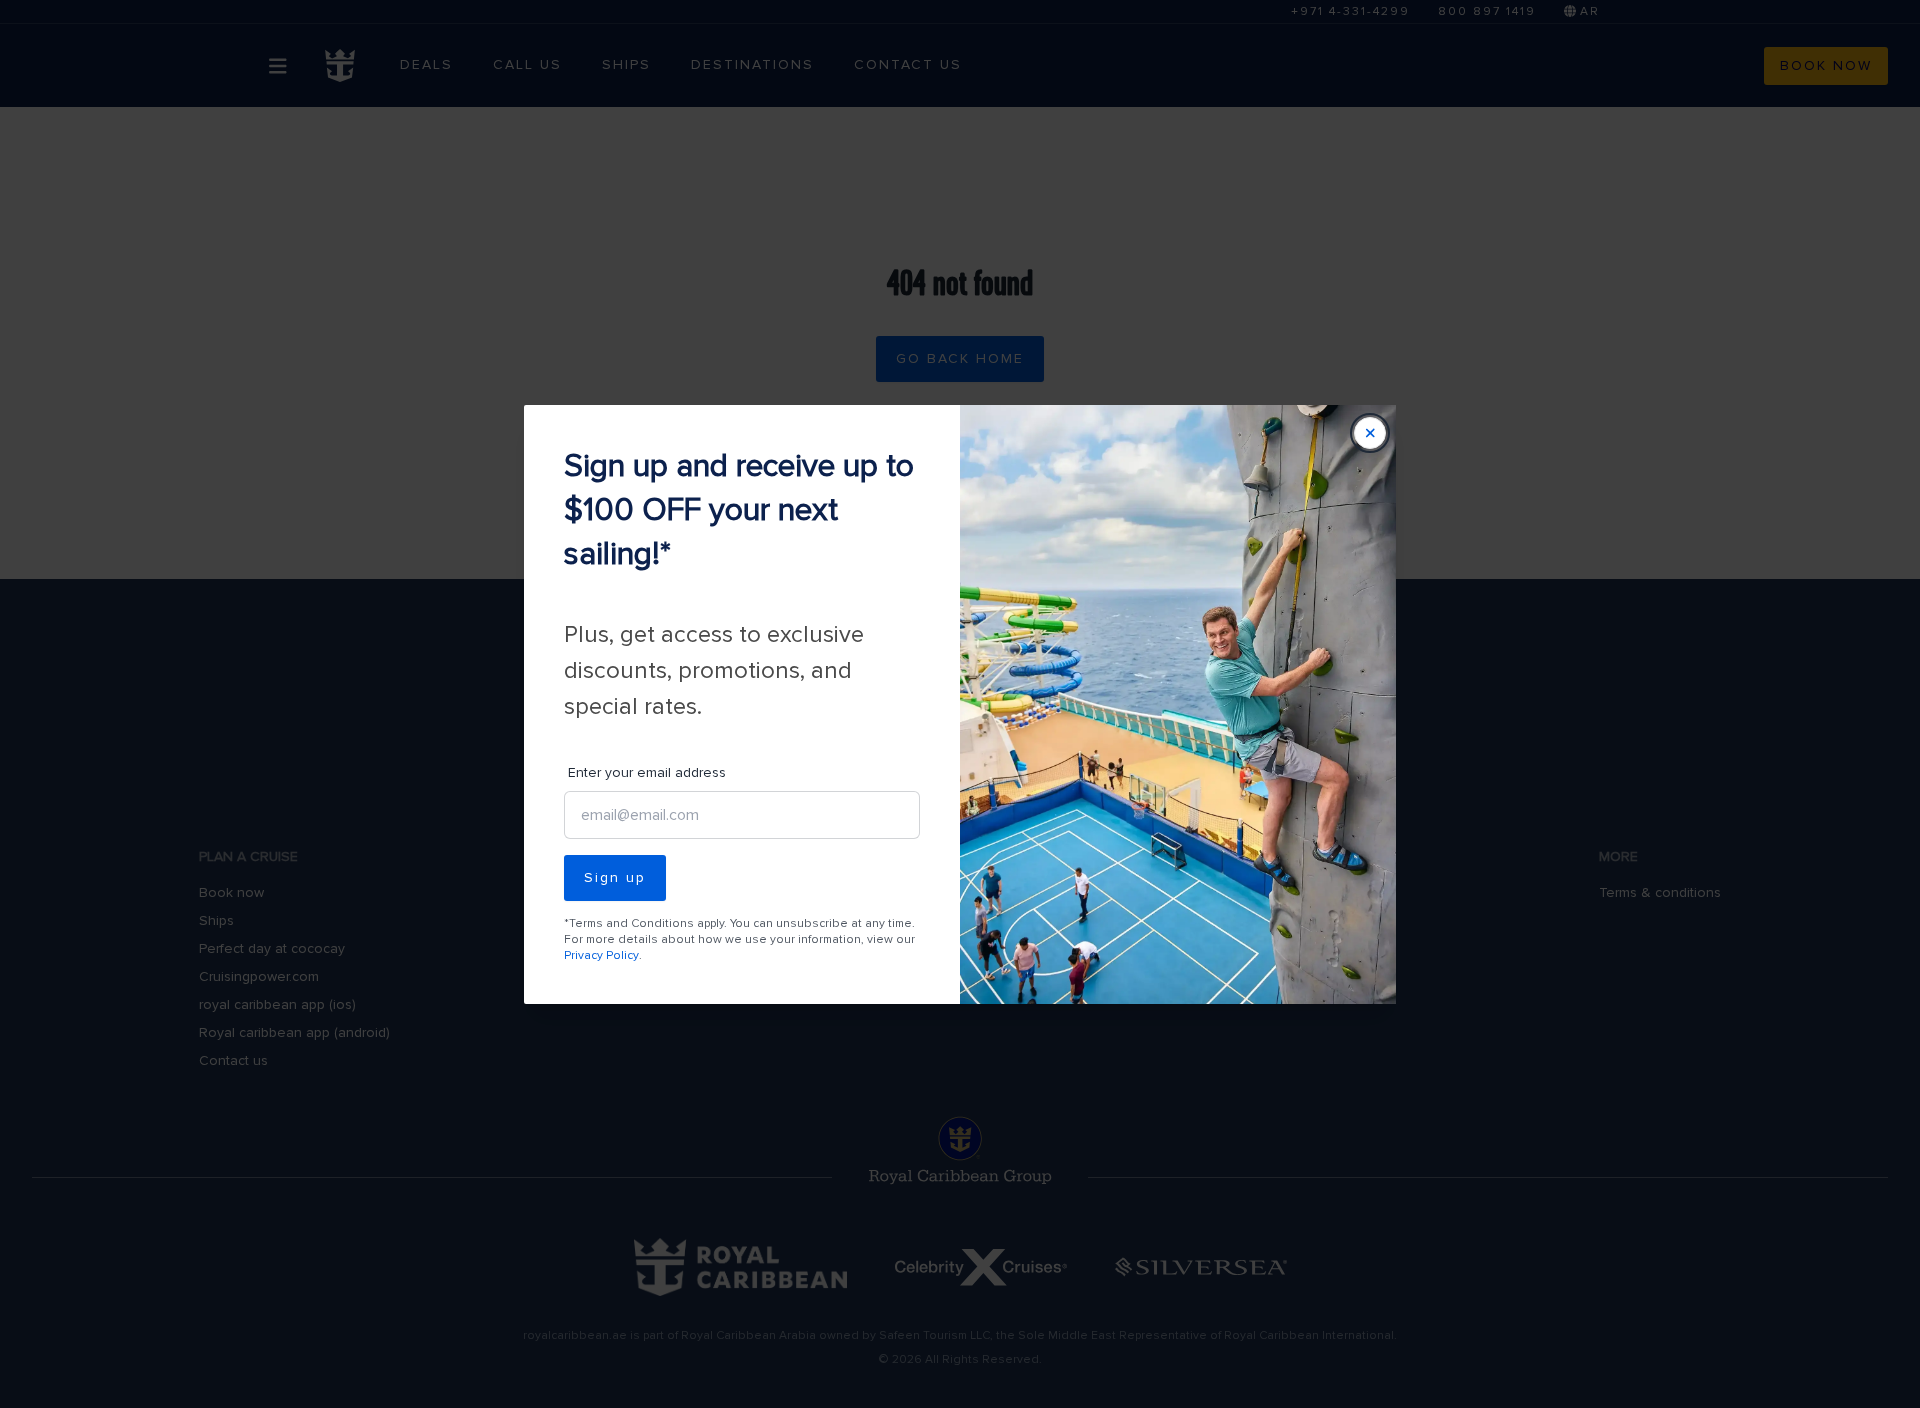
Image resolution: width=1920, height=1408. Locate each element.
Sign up (615, 877)
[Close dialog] (1370, 433)
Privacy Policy (601, 955)
